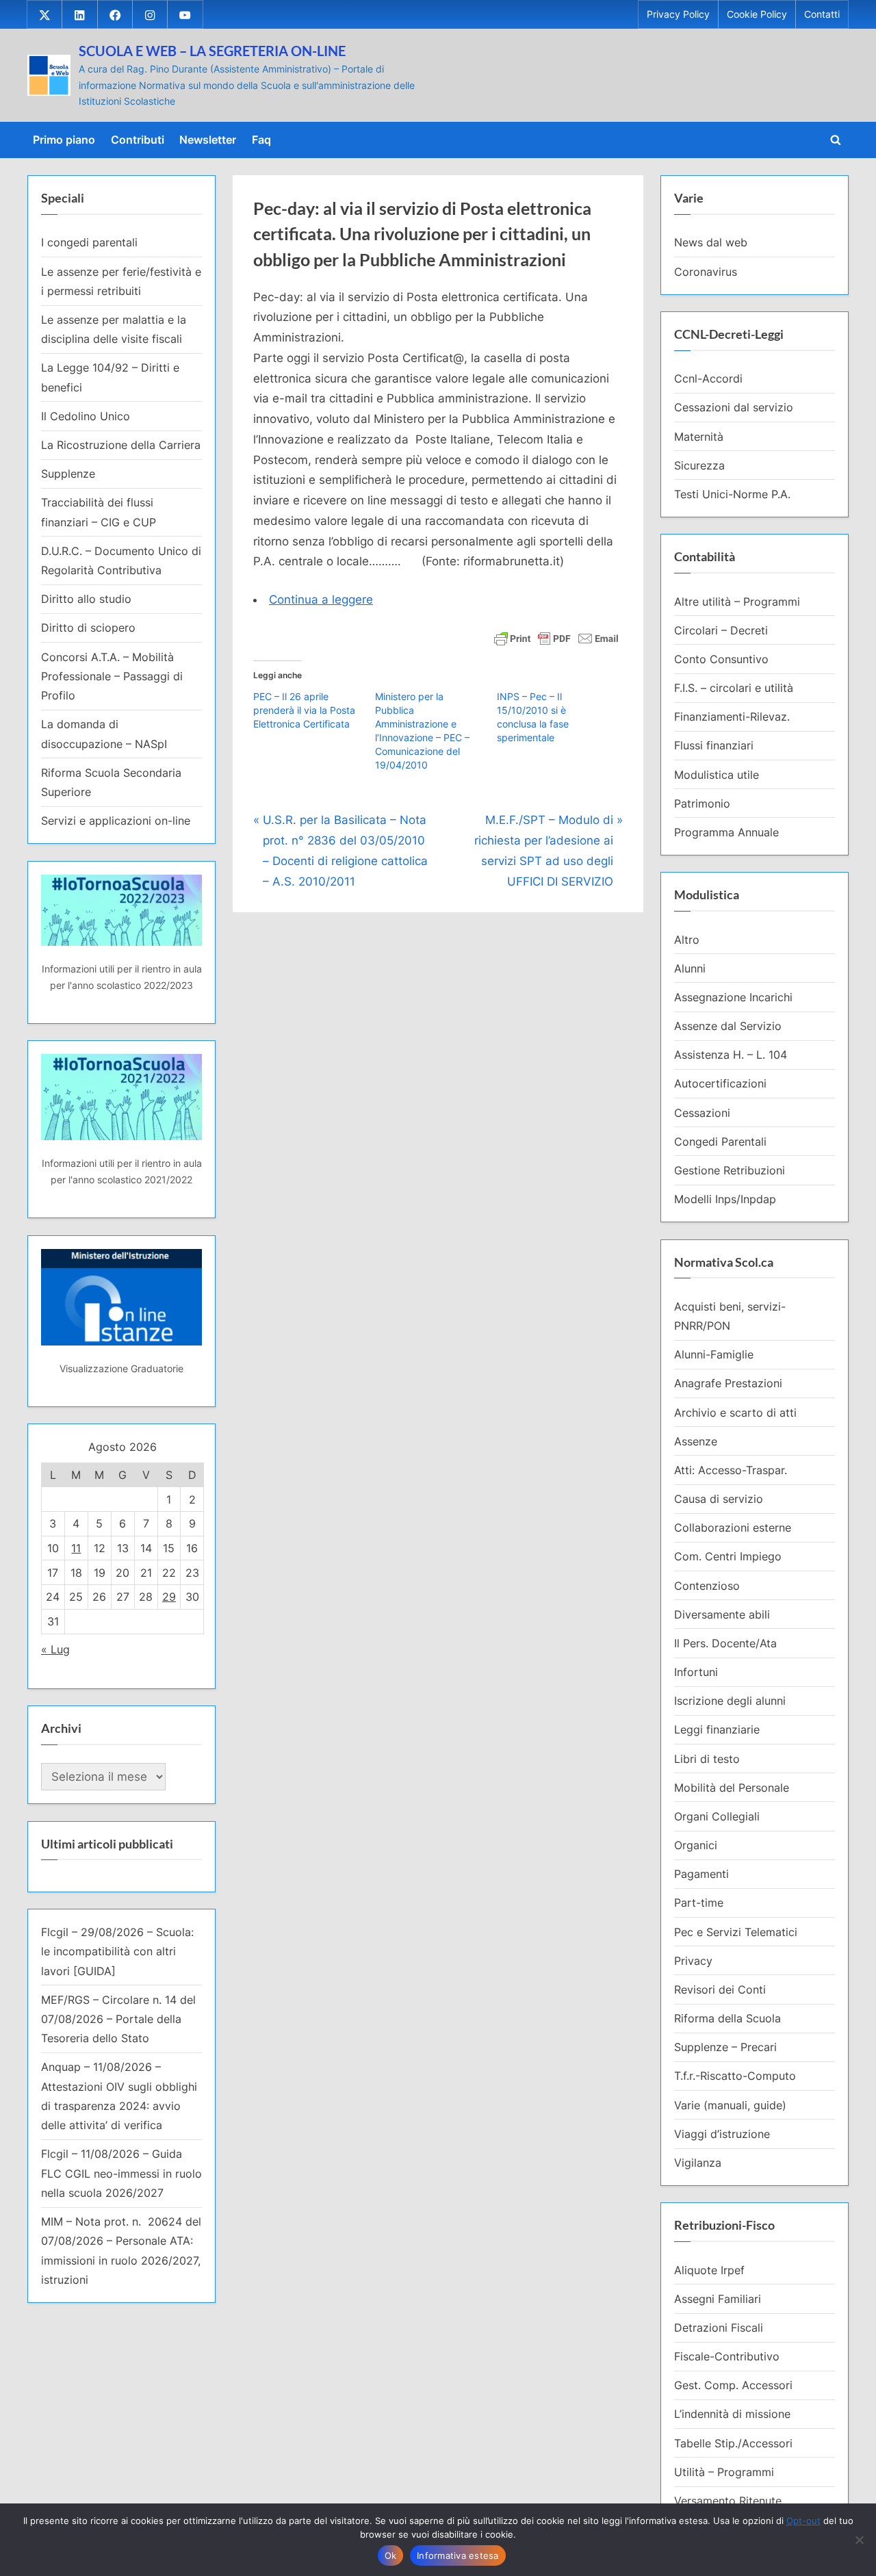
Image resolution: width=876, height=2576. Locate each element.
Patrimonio (702, 803)
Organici (696, 1845)
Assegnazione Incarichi (733, 997)
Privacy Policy (678, 14)
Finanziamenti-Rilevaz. (732, 717)
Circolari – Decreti (721, 630)
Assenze (696, 1441)
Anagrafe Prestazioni (728, 1383)
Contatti (822, 14)
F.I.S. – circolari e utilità (734, 688)
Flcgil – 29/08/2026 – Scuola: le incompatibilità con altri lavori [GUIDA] (117, 1952)
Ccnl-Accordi (708, 378)
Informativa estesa (458, 2555)
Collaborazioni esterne (733, 1528)
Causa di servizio (719, 1499)
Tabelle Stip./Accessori (733, 2443)
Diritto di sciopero (88, 628)
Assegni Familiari (718, 2299)
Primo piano (64, 140)
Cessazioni (702, 1113)
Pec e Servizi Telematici (736, 1932)
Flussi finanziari (714, 745)
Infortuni (696, 1672)
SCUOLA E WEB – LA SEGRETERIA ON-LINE (212, 51)
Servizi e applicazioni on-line (116, 821)
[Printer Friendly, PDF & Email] (556, 637)
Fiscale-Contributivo (727, 2356)
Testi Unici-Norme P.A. (732, 494)
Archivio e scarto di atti (735, 1413)
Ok (391, 2555)
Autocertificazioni (720, 1083)
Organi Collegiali (717, 1816)
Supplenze (68, 474)
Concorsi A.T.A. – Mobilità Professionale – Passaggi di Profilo (112, 677)
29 (169, 1597)
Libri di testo (707, 1759)
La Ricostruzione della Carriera (121, 445)
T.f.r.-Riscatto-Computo (735, 2076)
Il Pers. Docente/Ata (725, 1643)
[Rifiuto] (859, 2540)
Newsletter (208, 140)
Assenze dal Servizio (728, 1026)
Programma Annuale (726, 832)
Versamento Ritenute (728, 2501)
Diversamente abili (722, 1614)
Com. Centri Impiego (728, 1556)
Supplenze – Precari (725, 2047)
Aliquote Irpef (709, 2270)
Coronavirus (706, 272)
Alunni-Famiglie (714, 1354)
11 (76, 1548)
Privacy (693, 1961)
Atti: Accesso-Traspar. (731, 1470)
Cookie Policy (757, 14)
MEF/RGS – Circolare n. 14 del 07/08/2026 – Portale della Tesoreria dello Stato (118, 2019)
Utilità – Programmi (724, 2472)
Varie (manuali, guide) (730, 2105)
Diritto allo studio (86, 599)
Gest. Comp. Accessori (733, 2385)
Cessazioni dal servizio (734, 407)
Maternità (699, 437)
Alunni (690, 968)
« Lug (55, 1649)
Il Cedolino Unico (86, 416)
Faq (261, 140)
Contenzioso (707, 1586)
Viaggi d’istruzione (722, 2134)
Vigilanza (698, 2163)
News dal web (711, 242)
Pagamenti (701, 1874)
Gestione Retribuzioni (730, 1170)
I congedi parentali (89, 242)
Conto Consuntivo (721, 659)
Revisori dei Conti (720, 1989)
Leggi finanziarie (717, 1729)
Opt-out (803, 2521)
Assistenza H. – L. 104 (731, 1055)
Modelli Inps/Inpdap (725, 1199)
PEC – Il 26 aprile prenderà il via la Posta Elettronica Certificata (304, 710)
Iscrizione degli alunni (730, 1701)
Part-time (699, 1903)
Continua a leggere (321, 600)
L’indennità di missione (732, 2414)
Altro (687, 940)
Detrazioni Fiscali (719, 2328)
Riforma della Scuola (727, 2018)
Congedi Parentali (720, 1142)
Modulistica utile (717, 775)
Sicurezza (699, 465)
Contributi (138, 140)
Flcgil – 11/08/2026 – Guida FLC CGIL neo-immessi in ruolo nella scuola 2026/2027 (121, 2173)
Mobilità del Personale (732, 1788)
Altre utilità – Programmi (737, 602)
